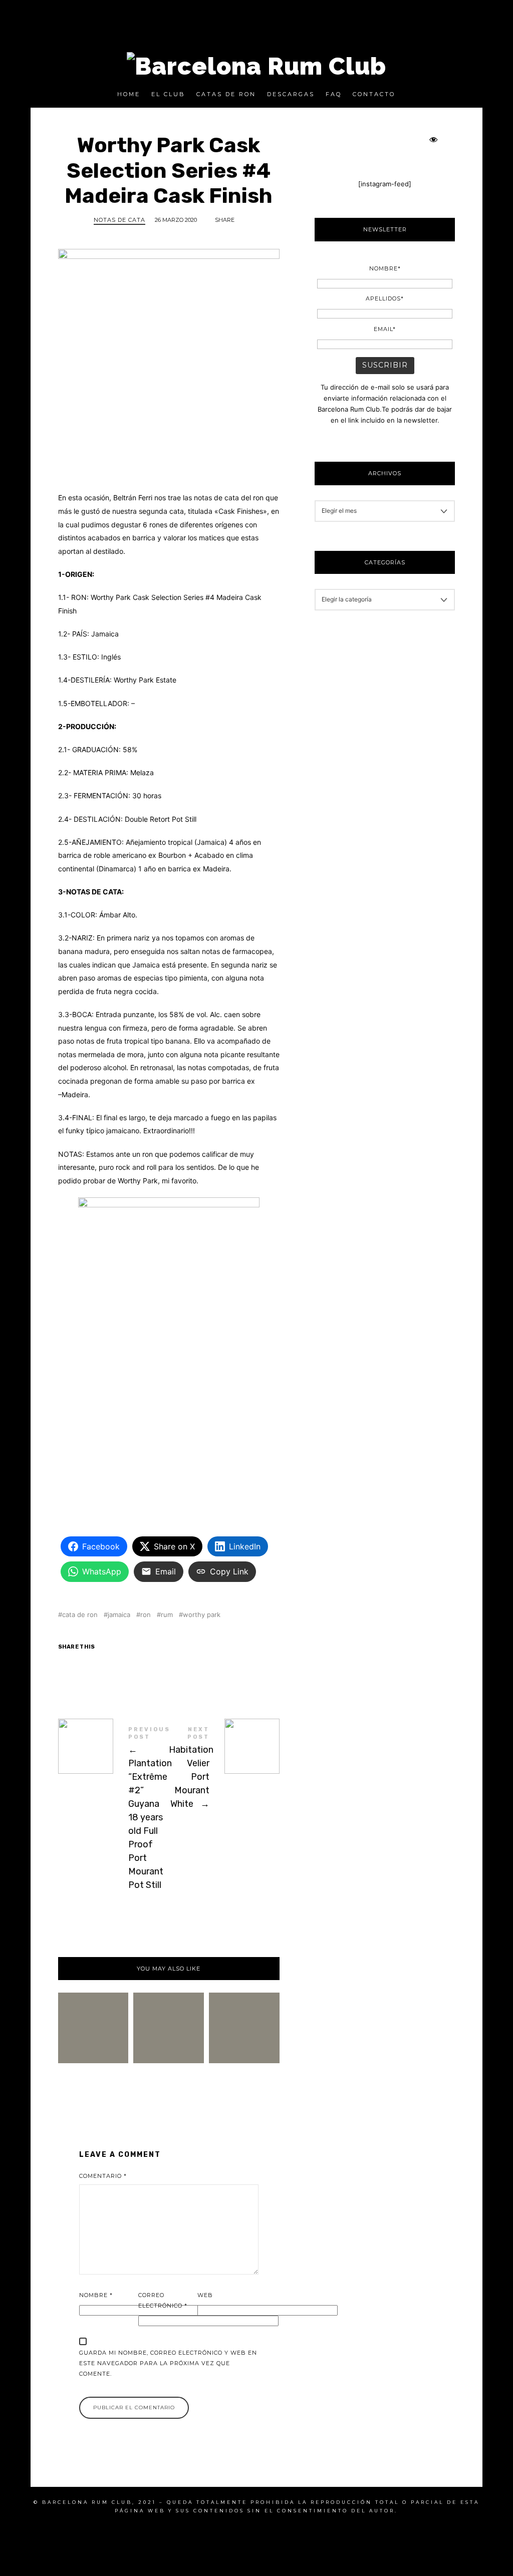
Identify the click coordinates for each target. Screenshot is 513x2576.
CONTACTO (374, 94)
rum (167, 1615)
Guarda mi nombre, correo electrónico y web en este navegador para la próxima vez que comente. (168, 2363)
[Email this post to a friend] (168, 1666)
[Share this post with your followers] (105, 1666)
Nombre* (385, 268)
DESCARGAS (291, 94)
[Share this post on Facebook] (73, 1666)
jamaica (119, 1615)
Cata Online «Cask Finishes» (93, 2007)
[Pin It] (137, 1666)
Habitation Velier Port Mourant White (224, 1769)
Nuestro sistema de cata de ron (169, 2008)
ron (146, 1615)
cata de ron (80, 1615)
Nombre (96, 2295)
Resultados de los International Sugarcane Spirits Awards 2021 (244, 2008)
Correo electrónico (163, 2300)
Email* (385, 329)
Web (205, 2295)
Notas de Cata (119, 220)
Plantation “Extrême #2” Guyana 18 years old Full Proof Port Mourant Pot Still (113, 1810)
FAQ (334, 94)
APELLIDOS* (385, 298)
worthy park (202, 1615)
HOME (129, 94)
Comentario (103, 2176)
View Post (169, 2060)
